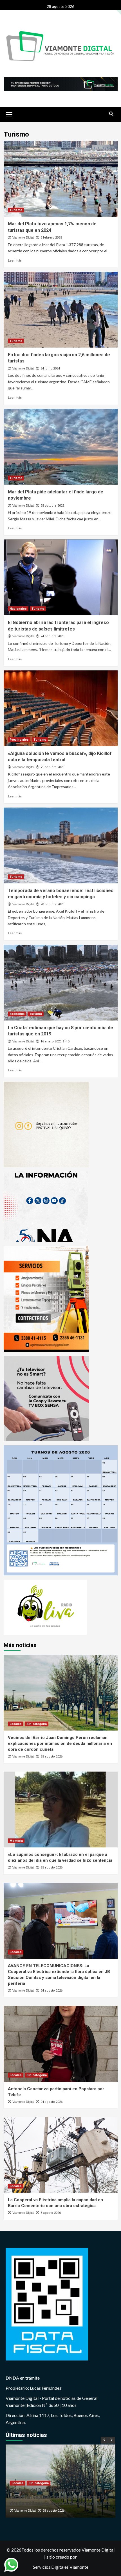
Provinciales (19, 740)
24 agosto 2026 (51, 1991)
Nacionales (18, 609)
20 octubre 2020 (52, 904)
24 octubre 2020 (52, 636)
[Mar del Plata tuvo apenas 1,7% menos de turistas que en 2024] (61, 179)
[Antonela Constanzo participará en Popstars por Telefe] (61, 2044)
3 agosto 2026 (51, 2213)
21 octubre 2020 (52, 767)
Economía (17, 1014)
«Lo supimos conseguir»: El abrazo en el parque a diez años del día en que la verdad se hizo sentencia (60, 2497)
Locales (16, 1724)
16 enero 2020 (51, 1041)
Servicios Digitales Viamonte (61, 2567)
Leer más (15, 260)
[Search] (111, 114)
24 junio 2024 (50, 369)
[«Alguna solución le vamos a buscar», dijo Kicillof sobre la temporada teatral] (61, 708)
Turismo (16, 210)
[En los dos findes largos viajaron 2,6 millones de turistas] (61, 310)
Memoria (16, 1841)
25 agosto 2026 (51, 1757)
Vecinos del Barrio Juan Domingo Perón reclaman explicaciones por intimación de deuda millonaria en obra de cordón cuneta (60, 1743)
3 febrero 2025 (51, 238)
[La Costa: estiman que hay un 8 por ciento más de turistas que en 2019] (61, 983)
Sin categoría (37, 1724)
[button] (9, 114)
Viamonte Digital (23, 237)
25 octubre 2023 (52, 506)
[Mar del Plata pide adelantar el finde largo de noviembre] (61, 447)
